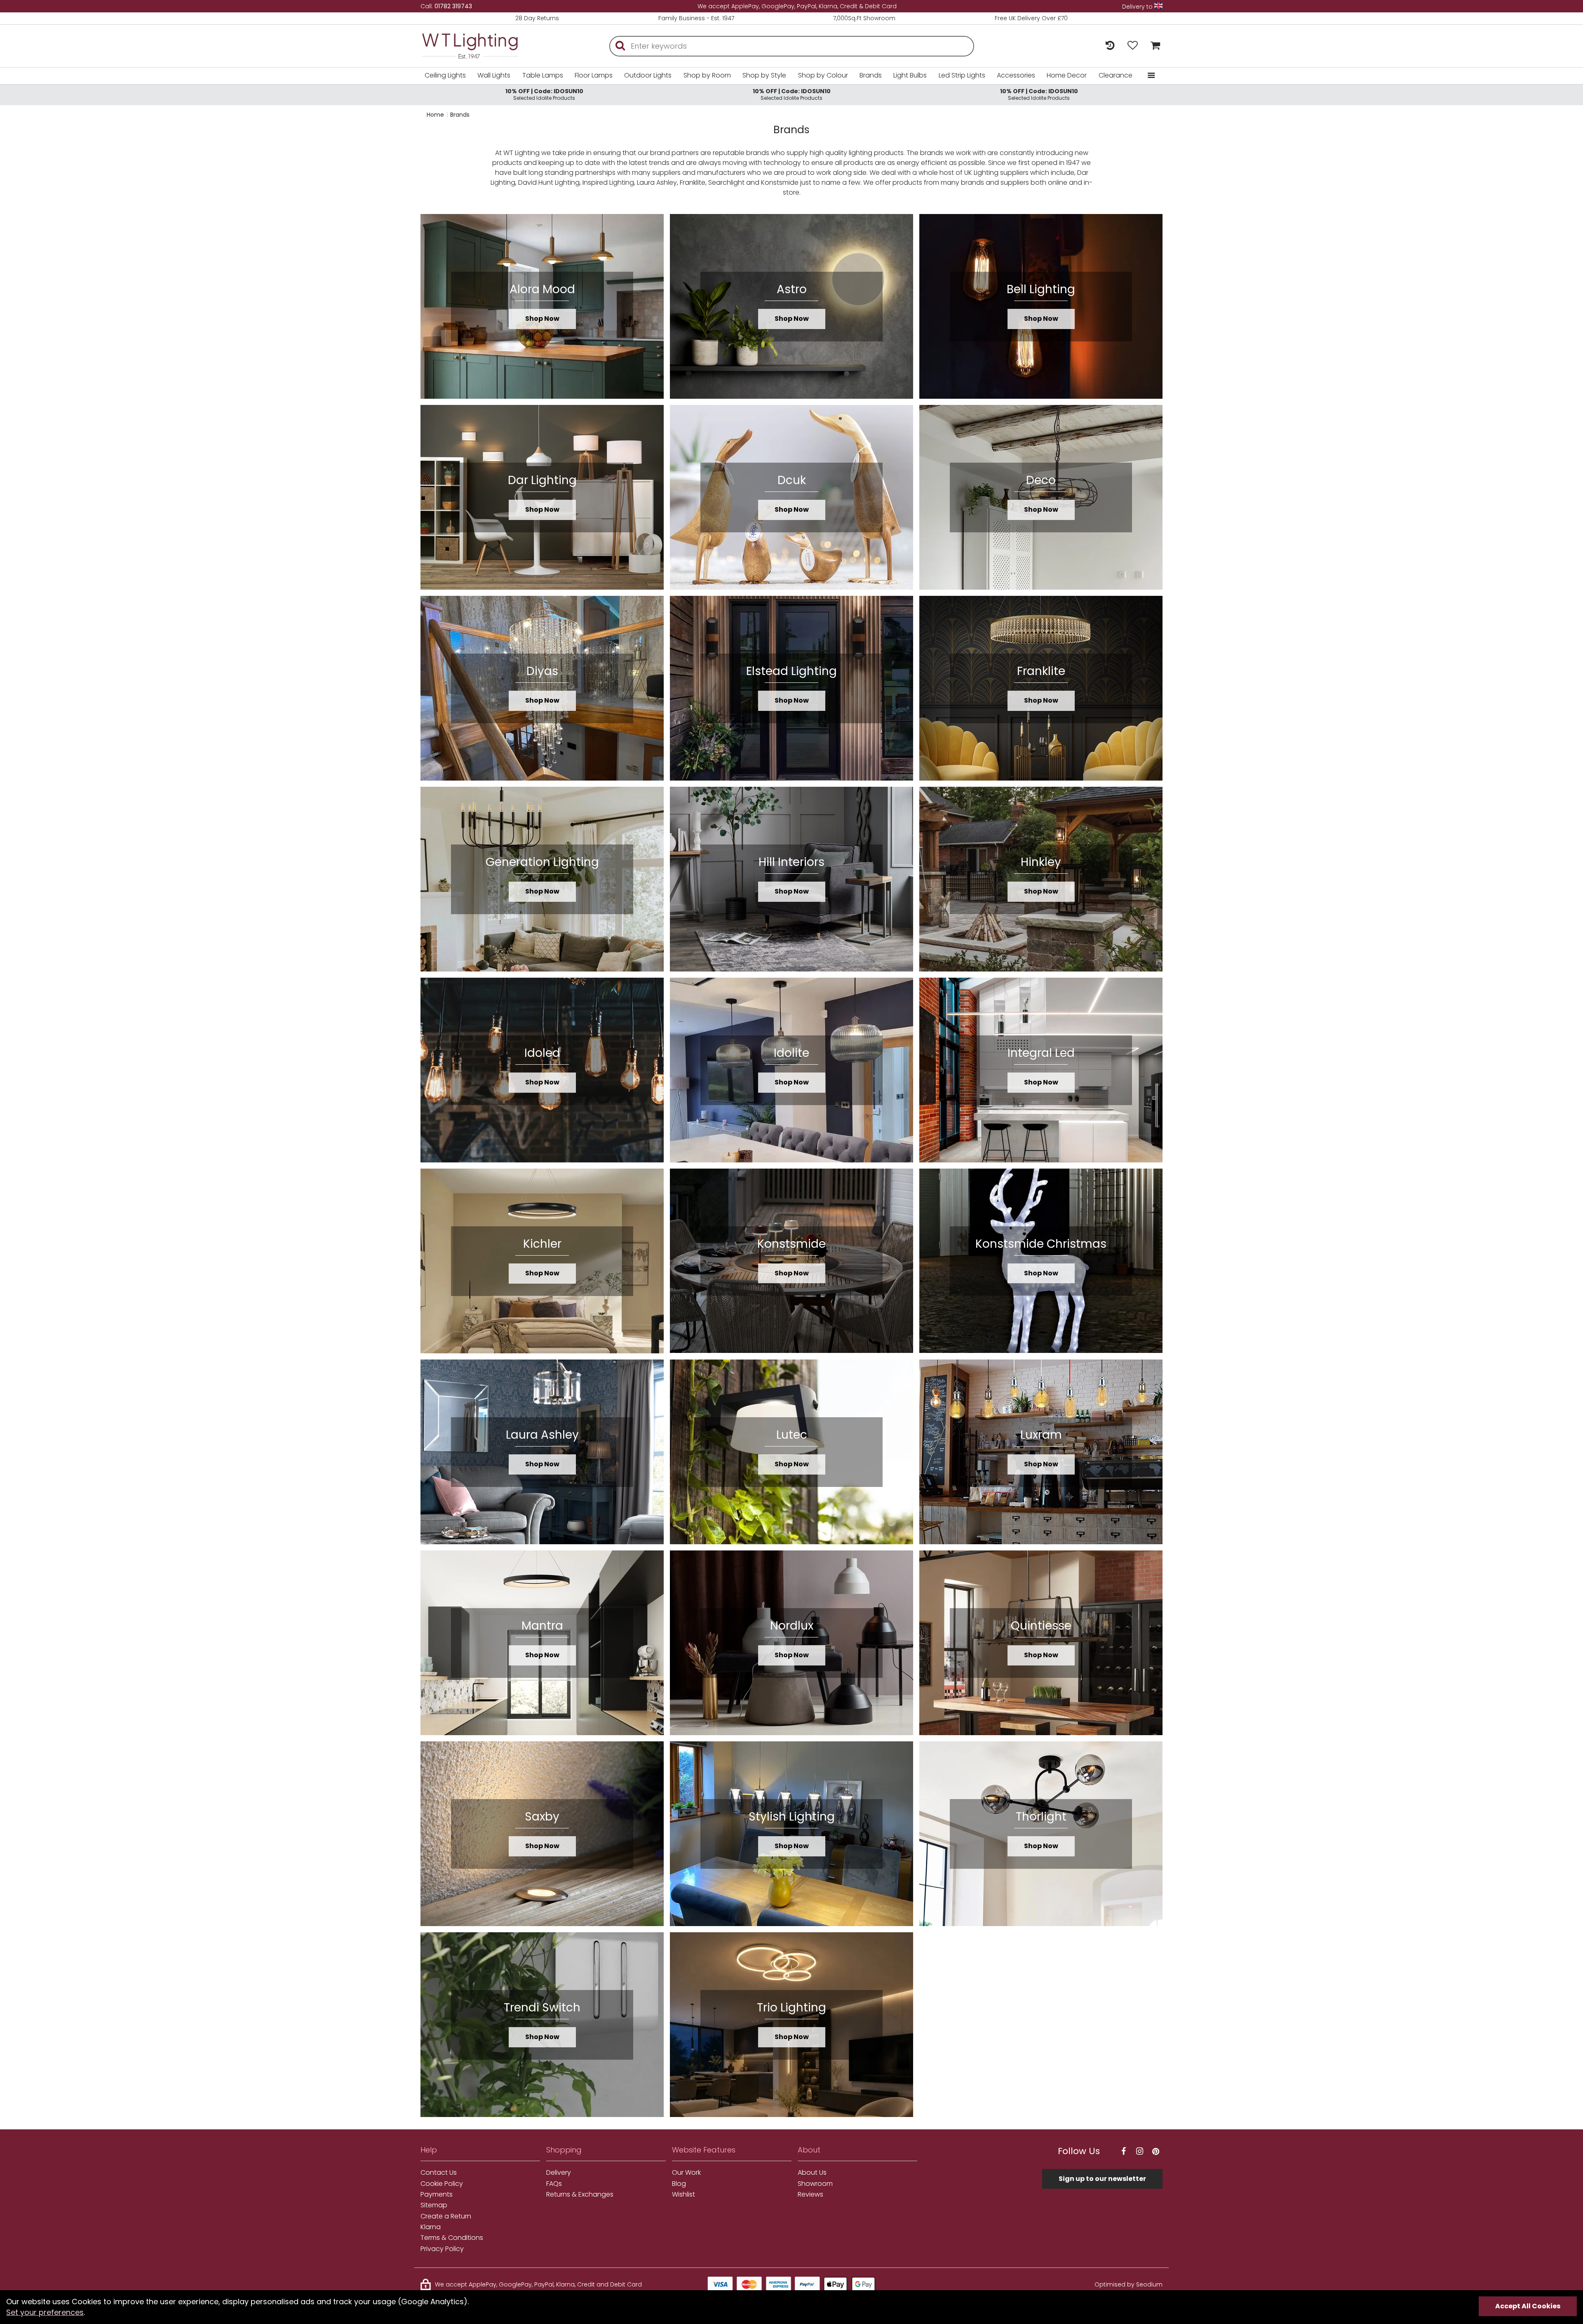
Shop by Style (764, 75)
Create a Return (446, 2216)
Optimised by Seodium (1129, 2284)
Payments (437, 2195)
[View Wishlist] (1133, 46)
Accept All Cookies (1528, 2306)
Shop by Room (707, 75)
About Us (812, 2173)
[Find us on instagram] (1139, 2151)
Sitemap (434, 2205)
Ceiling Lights (445, 75)
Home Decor (1067, 75)
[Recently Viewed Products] (1110, 46)
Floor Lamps (594, 75)
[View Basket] (1153, 46)
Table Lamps (543, 75)
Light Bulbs (910, 75)
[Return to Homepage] (482, 46)
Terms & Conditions (452, 2238)
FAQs (554, 2184)
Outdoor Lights (648, 75)
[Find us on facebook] (1123, 2151)
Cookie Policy (442, 2184)
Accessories (1016, 75)
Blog (679, 2184)
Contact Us (439, 2173)
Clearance (1116, 75)
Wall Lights (494, 75)
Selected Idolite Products (544, 94)
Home (435, 115)
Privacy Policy (442, 2249)
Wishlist (683, 2195)
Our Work (686, 2173)
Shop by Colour (823, 75)
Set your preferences (45, 2312)
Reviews (810, 2195)
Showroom (815, 2184)
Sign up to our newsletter (1102, 2179)
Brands (871, 75)
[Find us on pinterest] (1156, 2151)
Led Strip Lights (962, 75)
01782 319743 (453, 6)
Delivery (559, 2173)
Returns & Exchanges (580, 2195)
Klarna (431, 2227)
